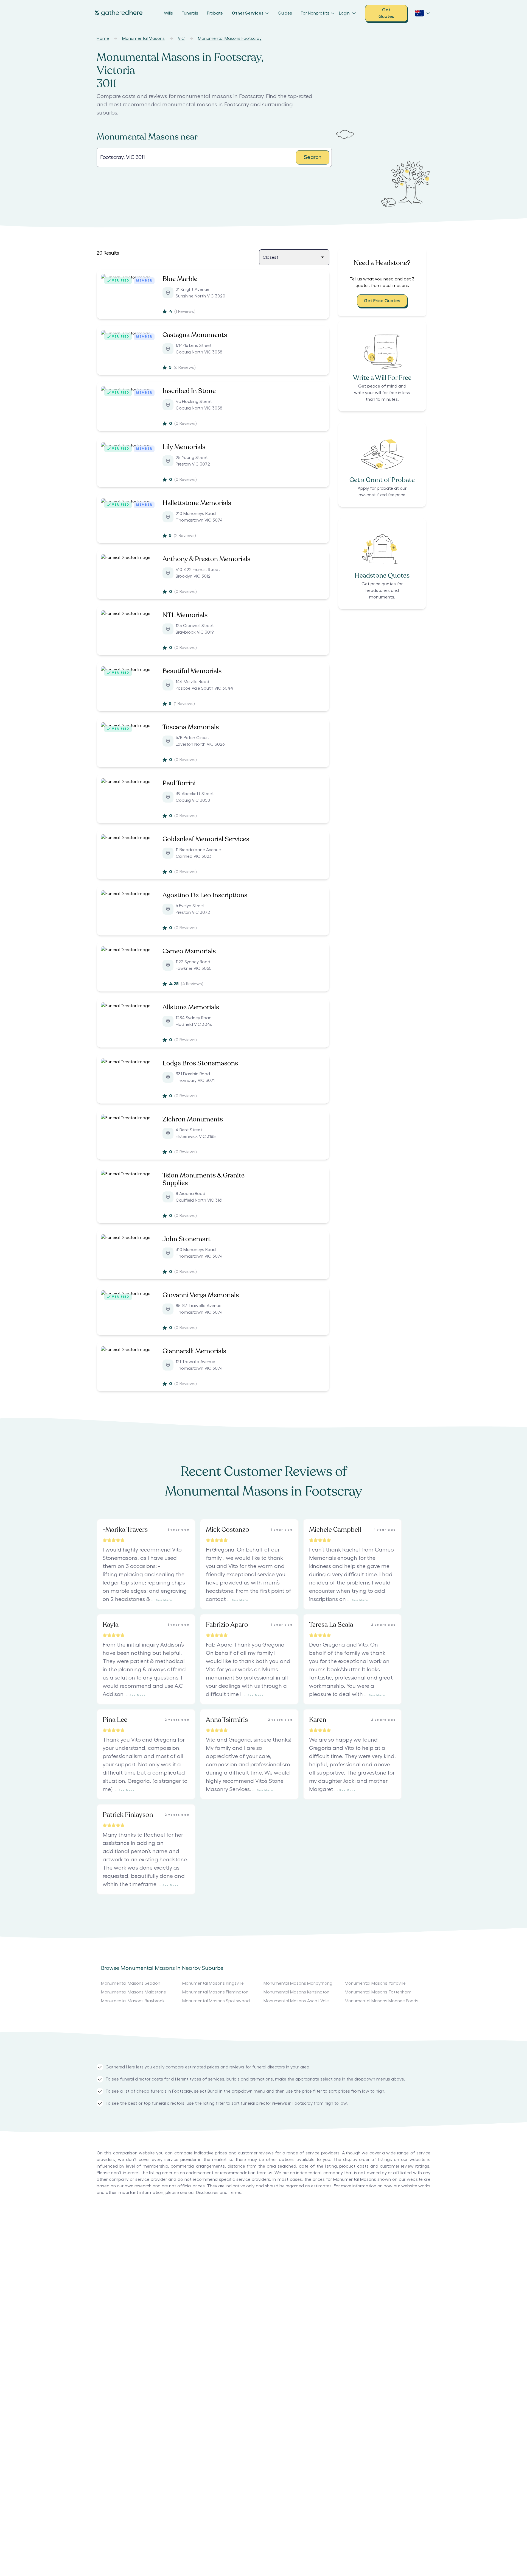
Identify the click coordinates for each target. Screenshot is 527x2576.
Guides (285, 13)
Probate (215, 13)
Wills (168, 13)
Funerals (190, 13)
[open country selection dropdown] (423, 13)
